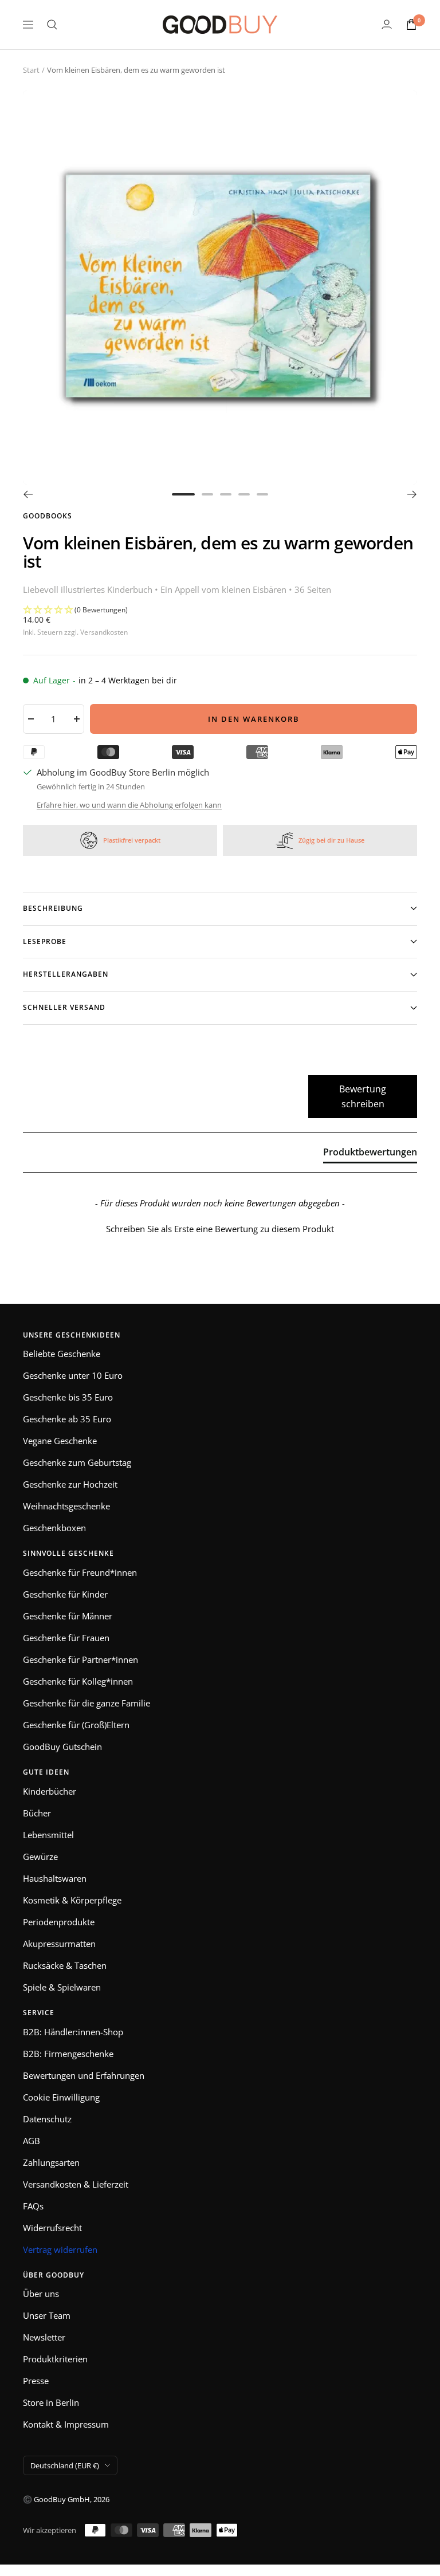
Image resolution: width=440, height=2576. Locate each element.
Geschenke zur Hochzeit (70, 1484)
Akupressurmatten (59, 1944)
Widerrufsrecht (52, 2228)
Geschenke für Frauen (66, 1638)
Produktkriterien (55, 2359)
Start (31, 70)
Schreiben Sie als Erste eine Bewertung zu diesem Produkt (220, 1229)
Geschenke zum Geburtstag (77, 1462)
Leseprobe (45, 941)
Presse (36, 2381)
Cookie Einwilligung (61, 2097)
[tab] (370, 1154)
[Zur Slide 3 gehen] (226, 494)
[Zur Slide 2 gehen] (207, 494)
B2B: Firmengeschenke (68, 2054)
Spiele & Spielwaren (62, 1987)
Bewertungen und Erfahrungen (84, 2075)
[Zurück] (28, 494)
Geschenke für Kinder (65, 1594)
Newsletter (44, 2337)
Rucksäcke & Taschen (65, 1965)
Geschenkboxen (54, 1528)
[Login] (387, 24)
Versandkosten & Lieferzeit (76, 2184)
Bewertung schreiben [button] (363, 1096)
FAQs (33, 2206)
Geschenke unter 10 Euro (73, 1375)
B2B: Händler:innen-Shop (73, 2032)
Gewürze (40, 1857)
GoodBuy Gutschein (62, 1747)
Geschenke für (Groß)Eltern (76, 1725)
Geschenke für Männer (68, 1616)
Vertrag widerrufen (60, 2249)
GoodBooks (48, 516)
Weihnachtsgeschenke (66, 1506)
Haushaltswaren (55, 1878)
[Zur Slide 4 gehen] (244, 494)
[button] (220, 610)
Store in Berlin (51, 2402)
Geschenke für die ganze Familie (87, 1703)
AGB (32, 2141)
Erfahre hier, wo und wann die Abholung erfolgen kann (129, 805)
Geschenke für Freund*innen (80, 1572)
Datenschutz (47, 2119)
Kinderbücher (50, 1791)
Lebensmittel (48, 1835)
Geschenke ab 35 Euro (67, 1419)
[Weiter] (412, 494)
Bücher (37, 1813)
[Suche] (52, 25)
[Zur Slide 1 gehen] (183, 494)
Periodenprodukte (59, 1922)
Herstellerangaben (66, 974)
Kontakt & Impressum (66, 2424)
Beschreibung (53, 908)
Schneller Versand (64, 1007)
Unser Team (47, 2315)
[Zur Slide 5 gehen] (262, 494)
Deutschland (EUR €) (65, 2465)
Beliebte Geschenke (62, 1354)
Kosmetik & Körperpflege (72, 1900)
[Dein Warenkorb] (411, 24)
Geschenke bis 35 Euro (68, 1397)
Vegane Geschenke (60, 1441)
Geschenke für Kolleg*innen (78, 1681)
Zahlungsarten (51, 2162)
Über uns (41, 2294)
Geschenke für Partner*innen (80, 1659)
